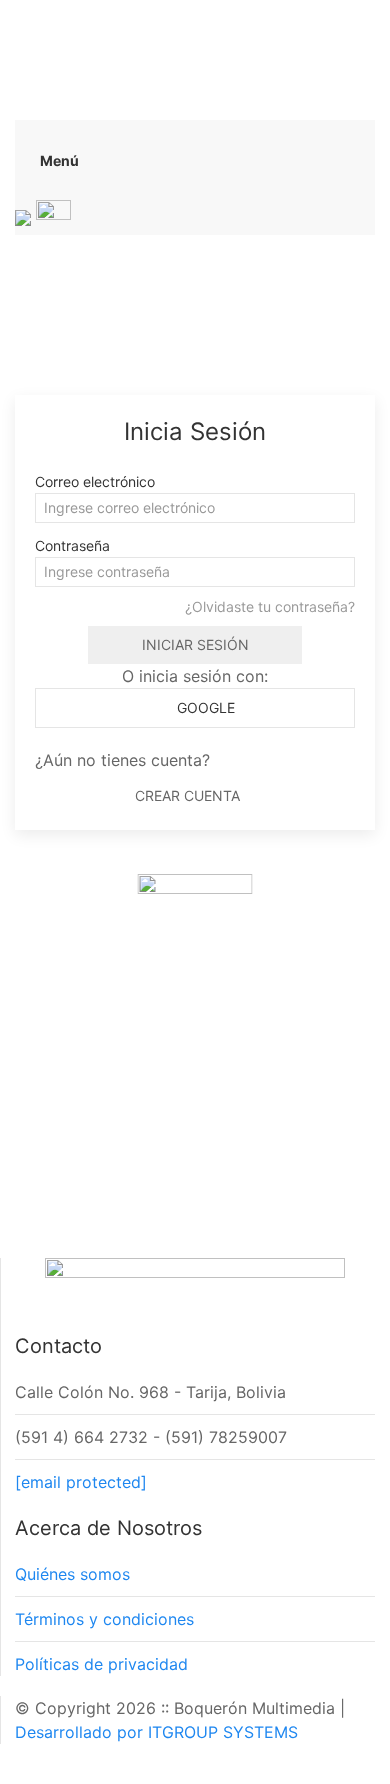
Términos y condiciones (104, 1619)
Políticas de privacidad (101, 1664)
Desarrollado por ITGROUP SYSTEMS (156, 1732)
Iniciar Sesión (195, 644)
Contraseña (72, 545)
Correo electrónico (95, 481)
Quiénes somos (72, 1574)
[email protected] (81, 1482)
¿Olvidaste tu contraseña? (270, 606)
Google (204, 707)
